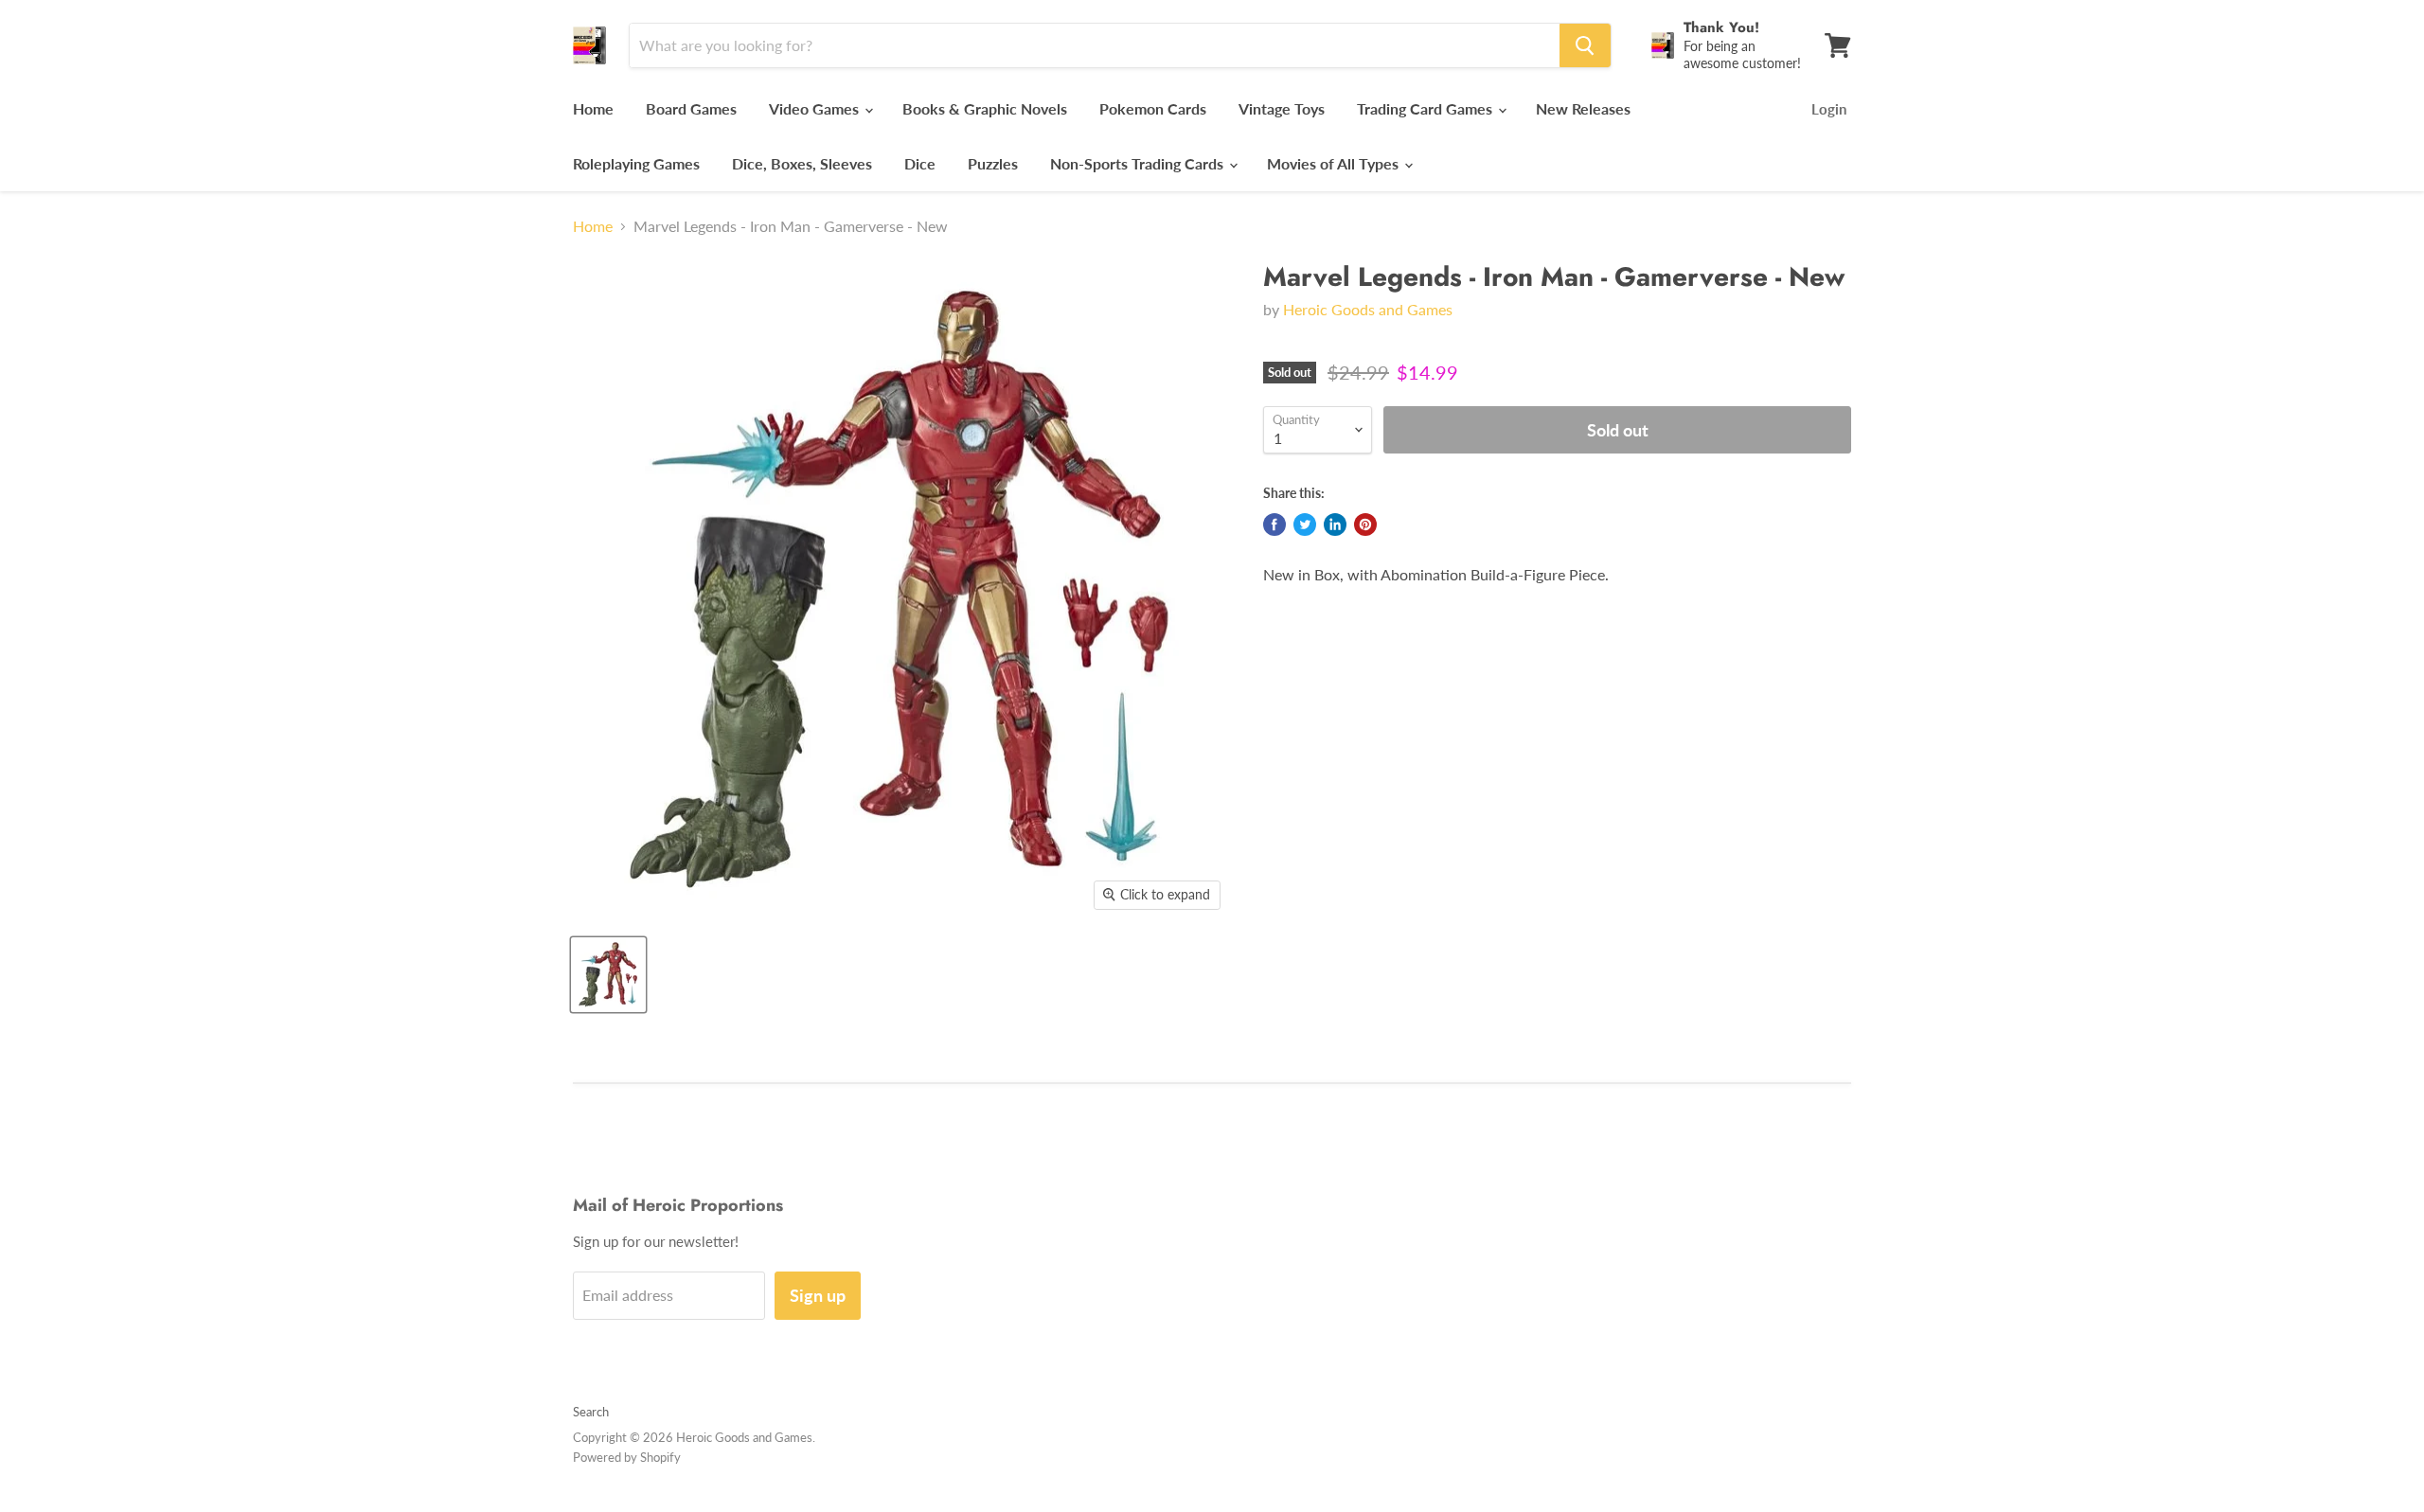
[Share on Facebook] (1274, 525)
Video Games (816, 108)
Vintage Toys (1282, 108)
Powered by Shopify (627, 1457)
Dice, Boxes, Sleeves (802, 163)
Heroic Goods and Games (1368, 309)
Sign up (818, 1295)
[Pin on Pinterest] (1365, 525)
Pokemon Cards (1153, 108)
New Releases (1583, 108)
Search (591, 1412)
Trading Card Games (1426, 108)
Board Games (691, 108)
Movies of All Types (1335, 163)
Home (593, 108)
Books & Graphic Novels (985, 108)
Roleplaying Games (636, 163)
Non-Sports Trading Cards (1139, 163)
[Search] (1585, 45)
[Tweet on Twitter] (1305, 525)
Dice (920, 163)
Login (1829, 109)
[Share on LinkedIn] (1335, 525)
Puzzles (993, 163)
